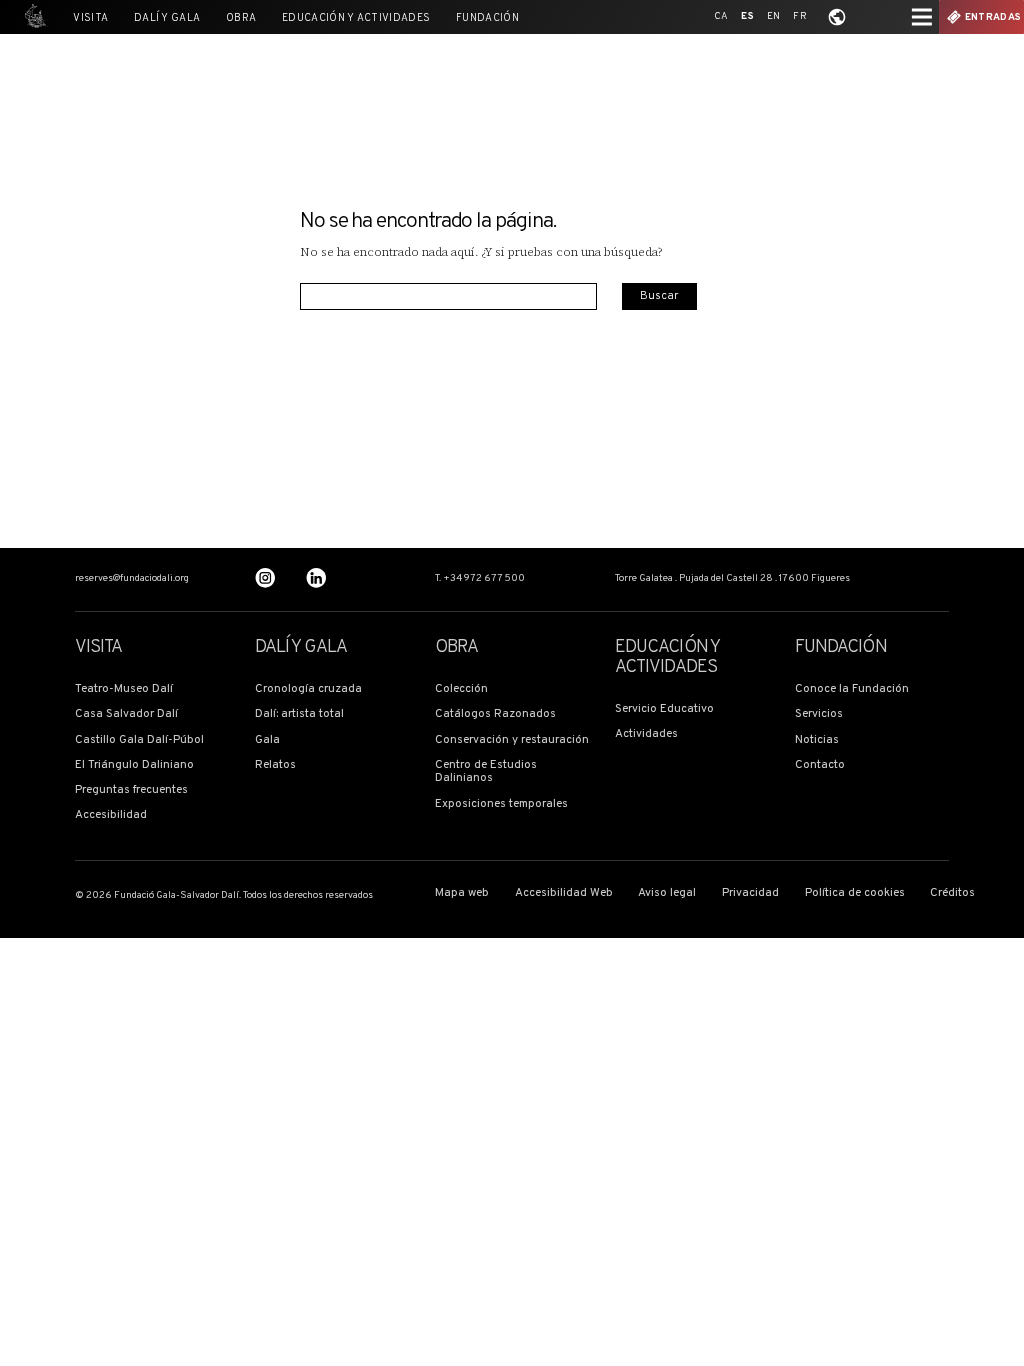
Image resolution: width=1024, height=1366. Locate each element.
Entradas (993, 17)
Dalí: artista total (299, 714)
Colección (461, 689)
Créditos (952, 893)
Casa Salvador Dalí (126, 714)
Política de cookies (855, 893)
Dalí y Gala (167, 18)
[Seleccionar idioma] (837, 17)
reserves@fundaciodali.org (132, 579)
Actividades (646, 734)
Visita (90, 18)
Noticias (817, 740)
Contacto (820, 765)
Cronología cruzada (308, 689)
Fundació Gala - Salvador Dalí (32, 17)
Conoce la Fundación (852, 689)
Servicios (819, 714)
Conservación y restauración (512, 740)
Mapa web (462, 893)
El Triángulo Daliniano (134, 765)
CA (721, 16)
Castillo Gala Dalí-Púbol (139, 740)
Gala (267, 740)
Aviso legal (667, 893)
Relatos (275, 765)
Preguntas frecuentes (131, 790)
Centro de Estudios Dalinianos (486, 772)
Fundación (487, 18)
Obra (241, 18)
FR (800, 16)
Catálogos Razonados (495, 714)
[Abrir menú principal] (922, 17)
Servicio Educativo (664, 709)
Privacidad (750, 893)
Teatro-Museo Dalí (124, 689)
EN (774, 16)
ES (747, 16)
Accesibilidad (111, 815)
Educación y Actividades (356, 18)
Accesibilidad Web (564, 893)
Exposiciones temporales (501, 804)
